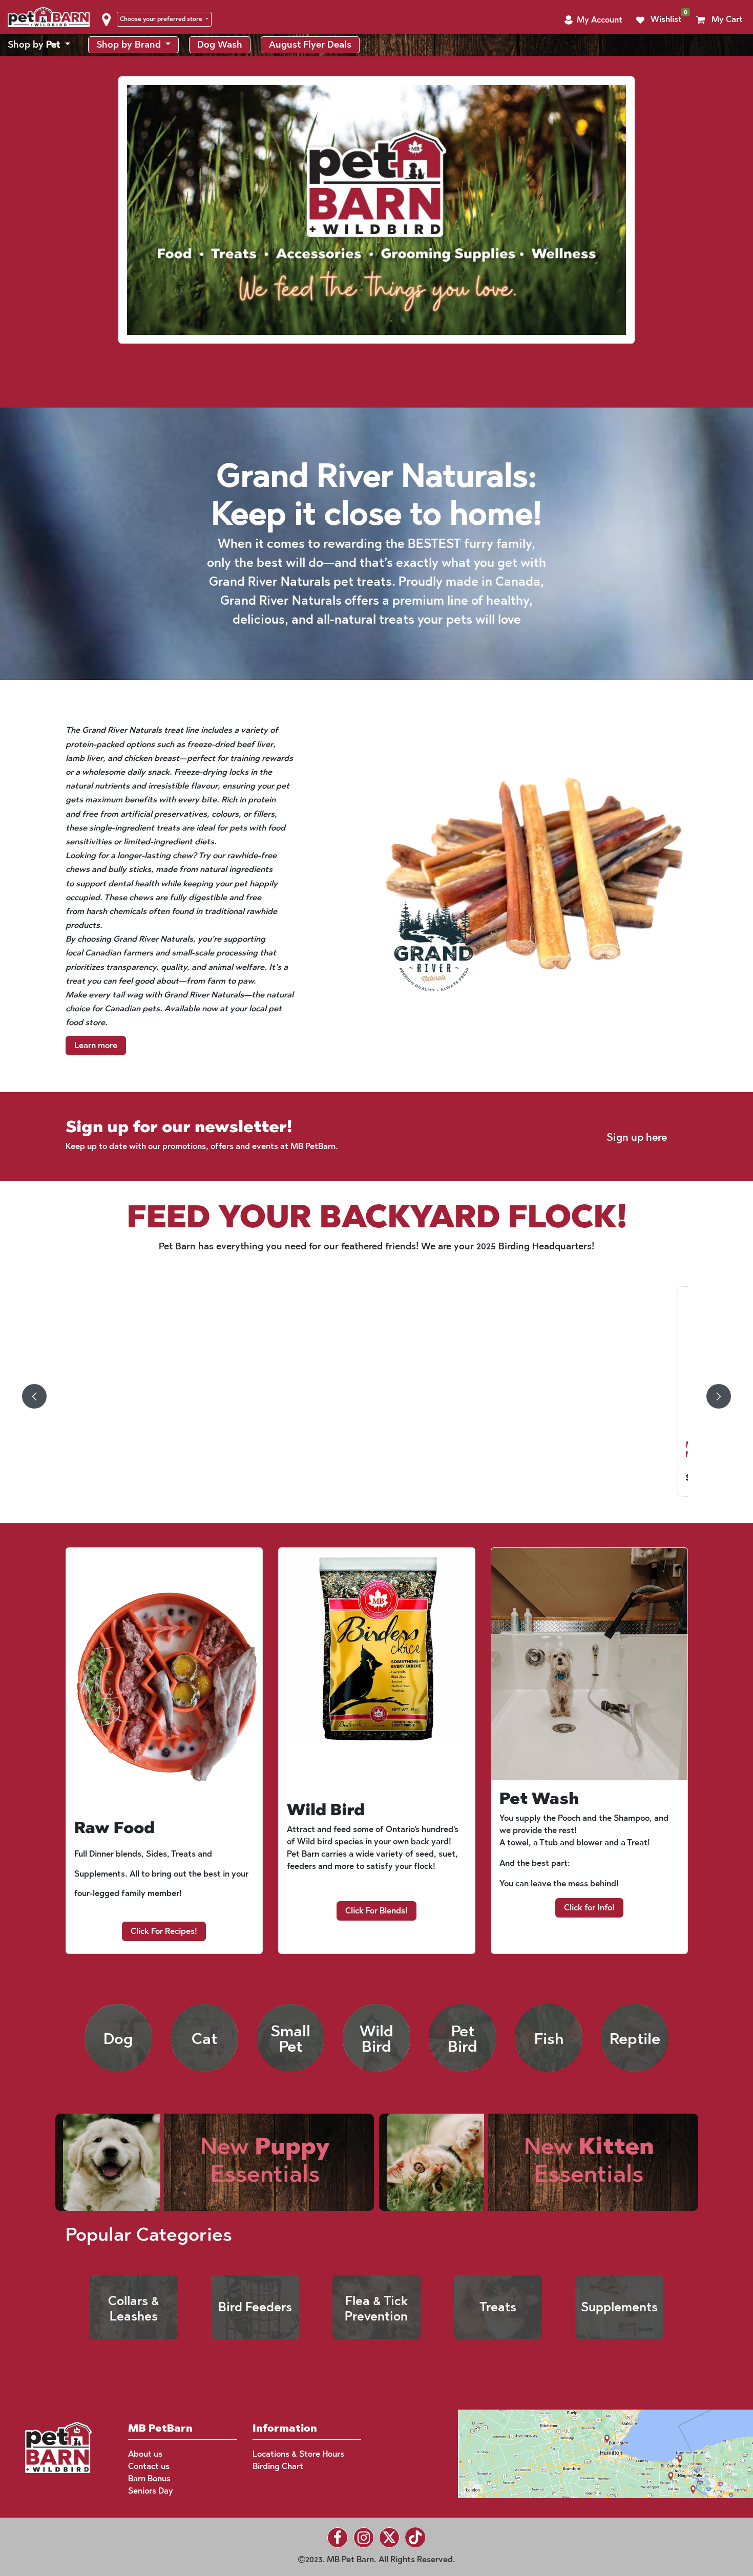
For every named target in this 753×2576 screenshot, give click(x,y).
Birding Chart (278, 2466)
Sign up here (637, 1137)
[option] (377, 1396)
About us (145, 2454)
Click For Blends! (376, 1911)
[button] (593, 20)
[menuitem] (39, 45)
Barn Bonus (149, 2478)
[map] (586, 2453)
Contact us (149, 2466)
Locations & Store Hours (298, 2454)
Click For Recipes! (164, 1931)
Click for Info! (589, 1908)
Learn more (96, 1045)
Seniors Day (151, 2491)
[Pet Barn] (58, 2447)
